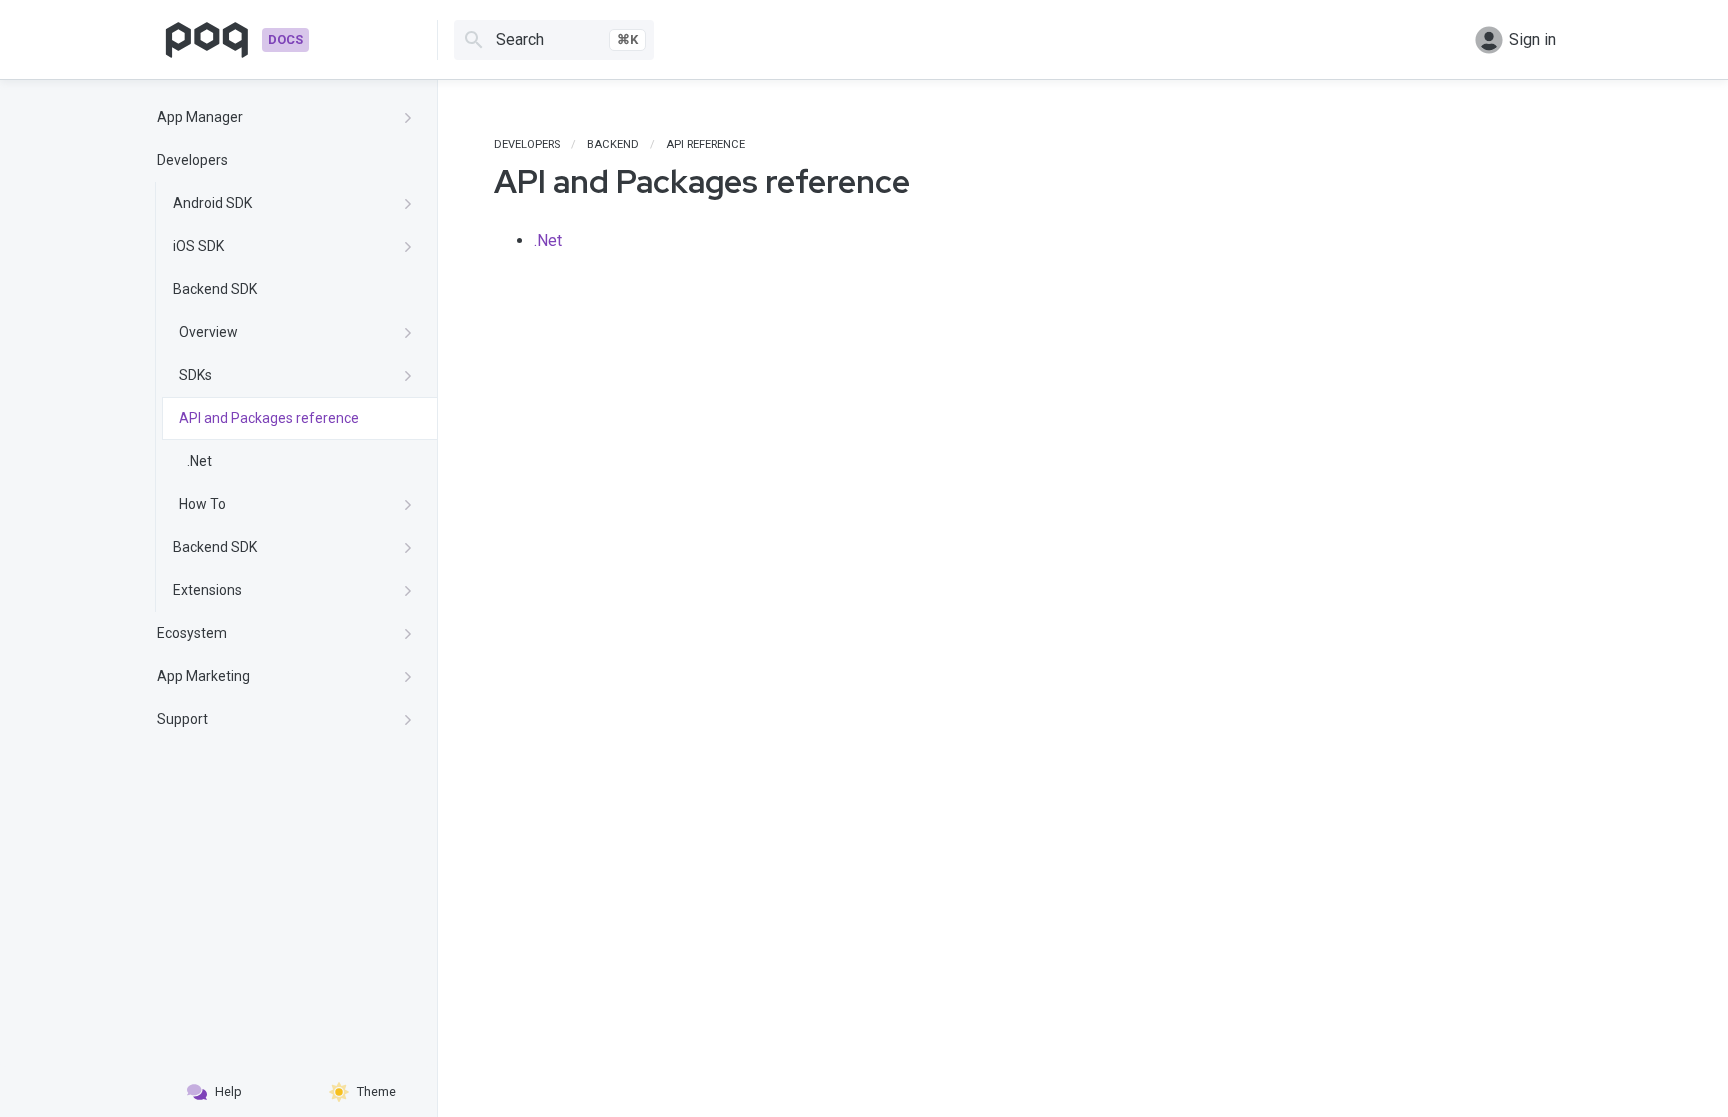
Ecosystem (192, 633)
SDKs (195, 375)
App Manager (200, 117)
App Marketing (203, 676)
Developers (192, 160)
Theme (376, 1091)
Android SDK (212, 203)
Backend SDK (215, 289)
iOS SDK (198, 246)
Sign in (1532, 39)
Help (228, 1091)
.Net (199, 461)
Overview (208, 332)
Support (182, 719)
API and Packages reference (269, 418)
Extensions (207, 590)
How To (202, 504)
